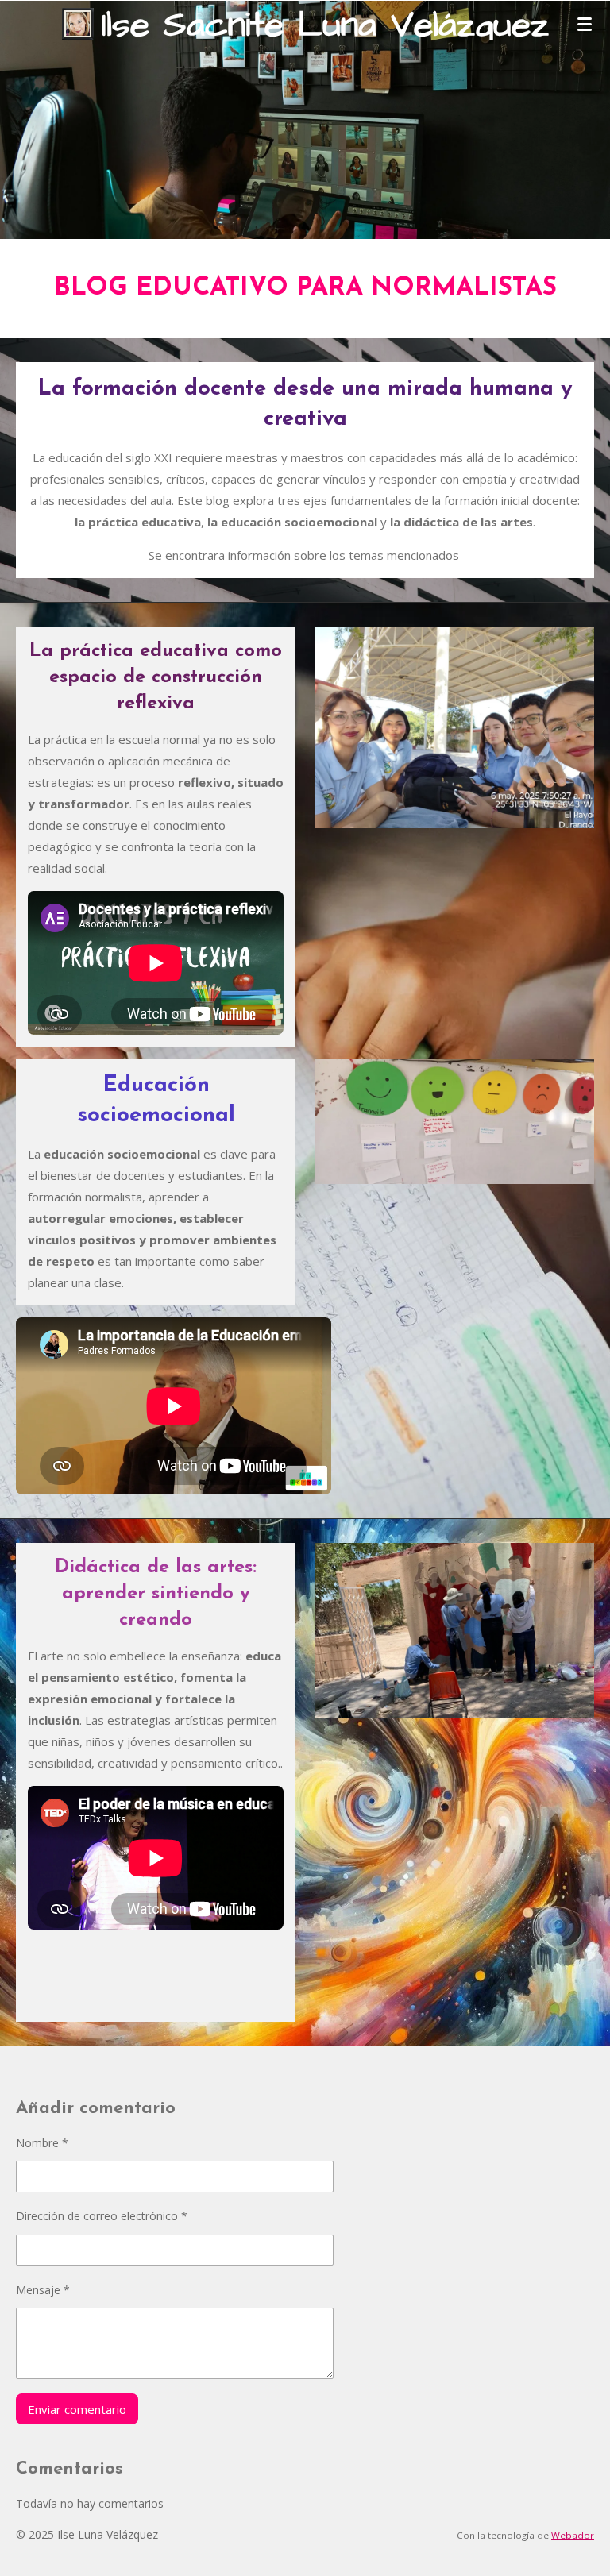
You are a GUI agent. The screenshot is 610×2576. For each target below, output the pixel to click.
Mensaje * (43, 2290)
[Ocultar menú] (585, 24)
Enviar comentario (77, 2409)
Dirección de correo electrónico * (102, 2216)
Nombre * (42, 2143)
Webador (573, 2535)
